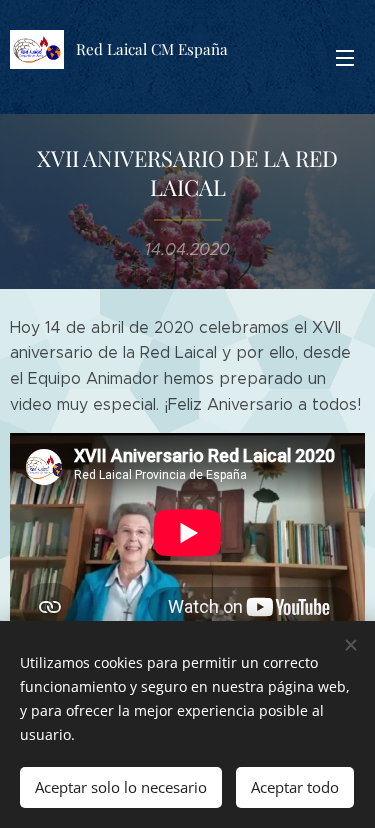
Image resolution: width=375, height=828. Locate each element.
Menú (345, 57)
